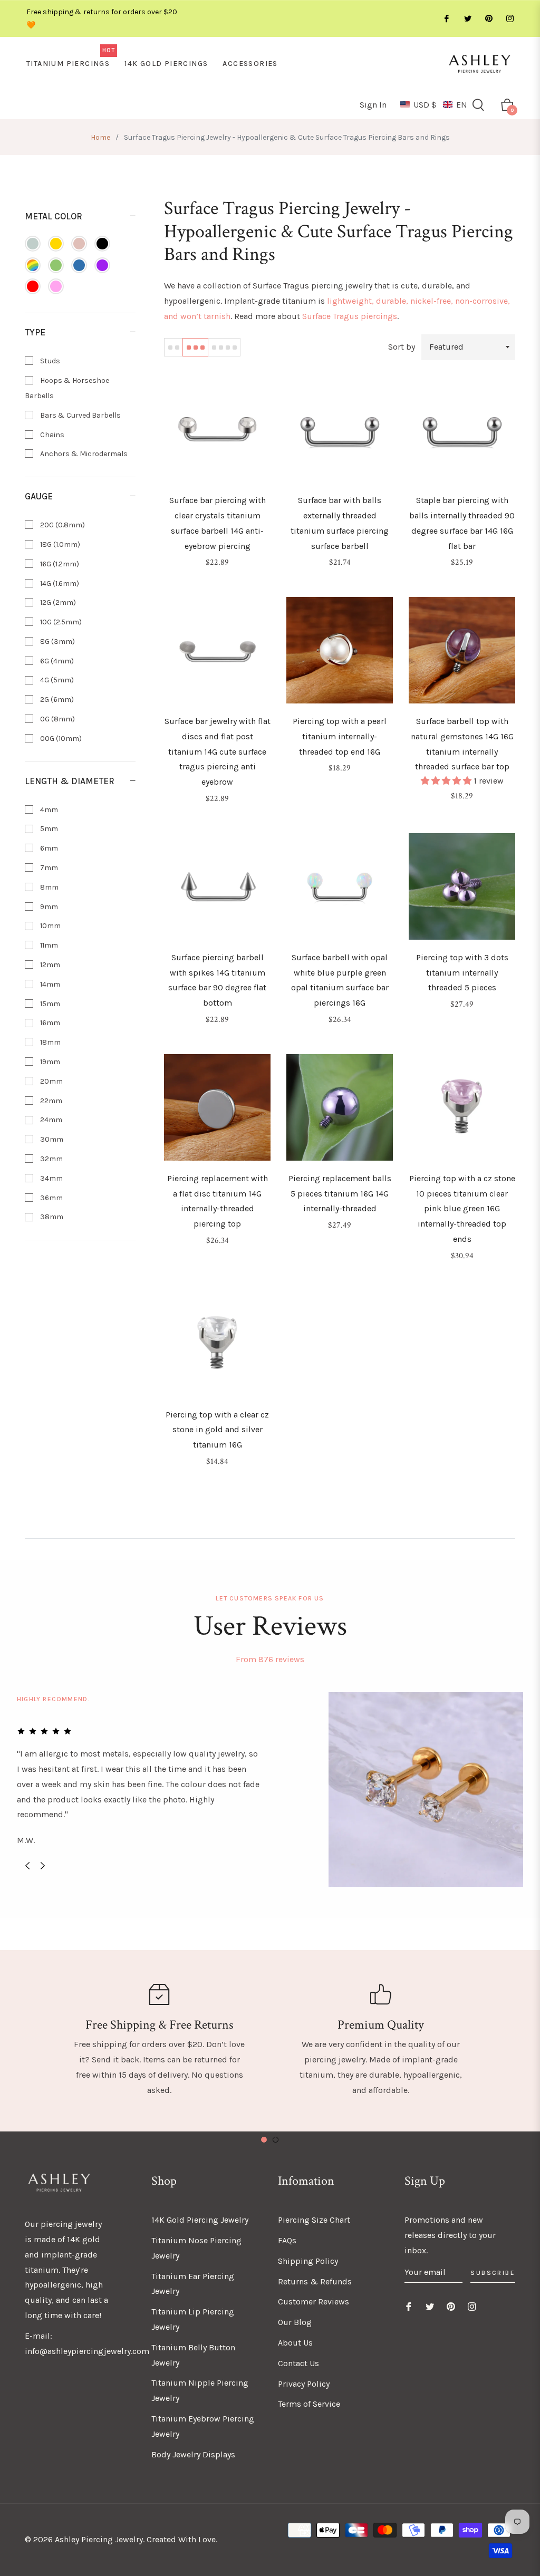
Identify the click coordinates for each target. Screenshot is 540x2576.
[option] (270, 1789)
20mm (51, 1081)
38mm (51, 1217)
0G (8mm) (57, 719)
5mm (48, 829)
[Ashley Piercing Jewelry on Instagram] (509, 19)
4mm (48, 810)
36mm (51, 1198)
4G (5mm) (56, 680)
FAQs (287, 2240)
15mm (49, 1004)
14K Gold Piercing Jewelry (200, 2220)
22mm (50, 1101)
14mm (49, 984)
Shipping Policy (308, 2261)
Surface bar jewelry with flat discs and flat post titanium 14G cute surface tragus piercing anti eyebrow (218, 751)
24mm (50, 1120)
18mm (50, 1042)
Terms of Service (309, 2404)
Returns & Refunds (315, 2281)
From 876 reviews (270, 1659)
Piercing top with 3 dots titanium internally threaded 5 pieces (462, 973)
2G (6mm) (56, 700)
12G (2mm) (57, 602)
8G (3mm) (57, 641)
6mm (48, 848)
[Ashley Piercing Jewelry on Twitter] (467, 19)
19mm (49, 1062)
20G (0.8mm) (62, 525)
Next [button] (43, 1866)
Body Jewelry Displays (193, 2454)
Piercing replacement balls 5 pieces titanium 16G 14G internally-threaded (340, 1194)
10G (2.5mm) (60, 622)
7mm (48, 868)
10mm (50, 926)
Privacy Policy (304, 2384)
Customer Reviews (314, 2302)
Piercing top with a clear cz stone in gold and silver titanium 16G (217, 1430)
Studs (49, 361)
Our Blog (295, 2322)
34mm (51, 1178)
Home (100, 137)
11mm (48, 945)
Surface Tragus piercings (350, 316)
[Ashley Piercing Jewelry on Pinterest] (488, 19)
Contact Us (298, 2363)
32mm (51, 1159)
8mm (49, 887)
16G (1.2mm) (59, 564)
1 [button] (264, 2140)
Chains (51, 435)
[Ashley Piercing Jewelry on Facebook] (446, 19)
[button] (434, 105)
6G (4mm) (56, 661)
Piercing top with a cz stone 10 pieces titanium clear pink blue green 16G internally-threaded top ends (462, 1209)
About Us (295, 2343)
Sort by (402, 347)
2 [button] (276, 2140)
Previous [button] (27, 1866)
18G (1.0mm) (59, 544)
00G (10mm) (60, 739)
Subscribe (493, 2273)
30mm (51, 1139)
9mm (48, 907)
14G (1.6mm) (59, 583)
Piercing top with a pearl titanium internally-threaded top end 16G (340, 736)
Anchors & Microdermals (83, 454)
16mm (49, 1023)
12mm (49, 965)
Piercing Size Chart (314, 2220)
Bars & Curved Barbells (80, 415)
